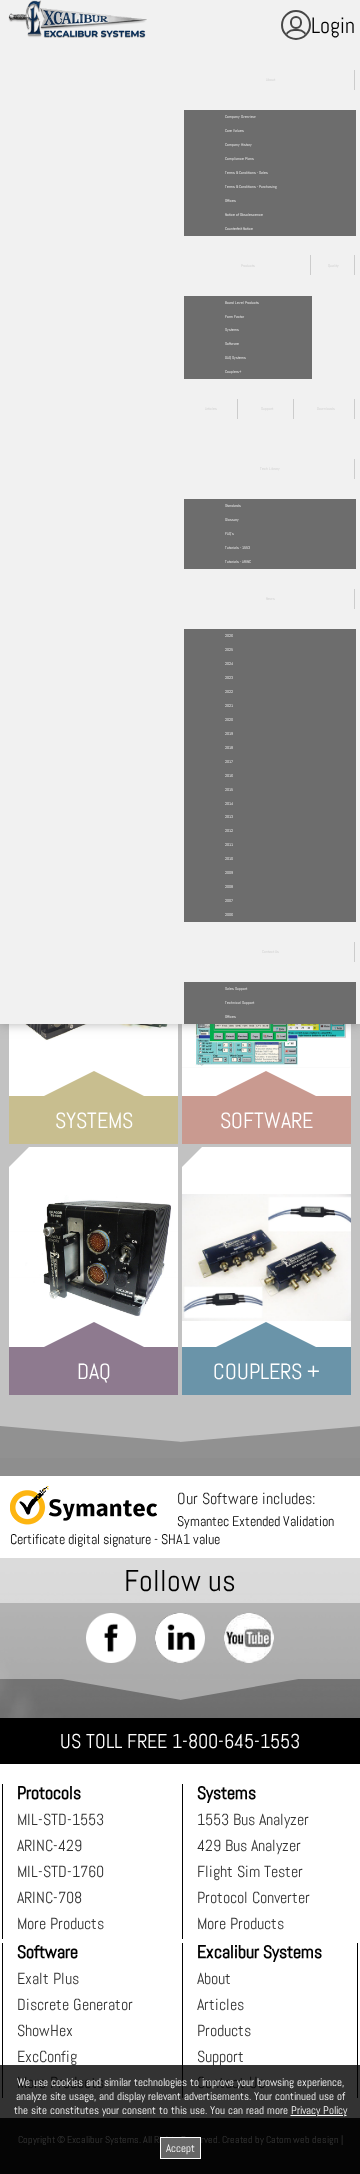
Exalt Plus (48, 1978)
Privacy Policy (319, 2110)
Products (224, 2030)
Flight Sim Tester (250, 1871)
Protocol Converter (253, 1897)
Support (220, 2056)
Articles (220, 2004)
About (214, 1978)
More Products (60, 1923)
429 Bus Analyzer (249, 1845)
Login (333, 25)
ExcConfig (47, 2056)
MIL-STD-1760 (60, 1871)
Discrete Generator (75, 2004)
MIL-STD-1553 (60, 1819)
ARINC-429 (49, 1845)
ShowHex (45, 2030)
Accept (180, 2148)
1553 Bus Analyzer (253, 1819)
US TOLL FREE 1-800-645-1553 (180, 1741)
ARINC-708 (49, 1897)
